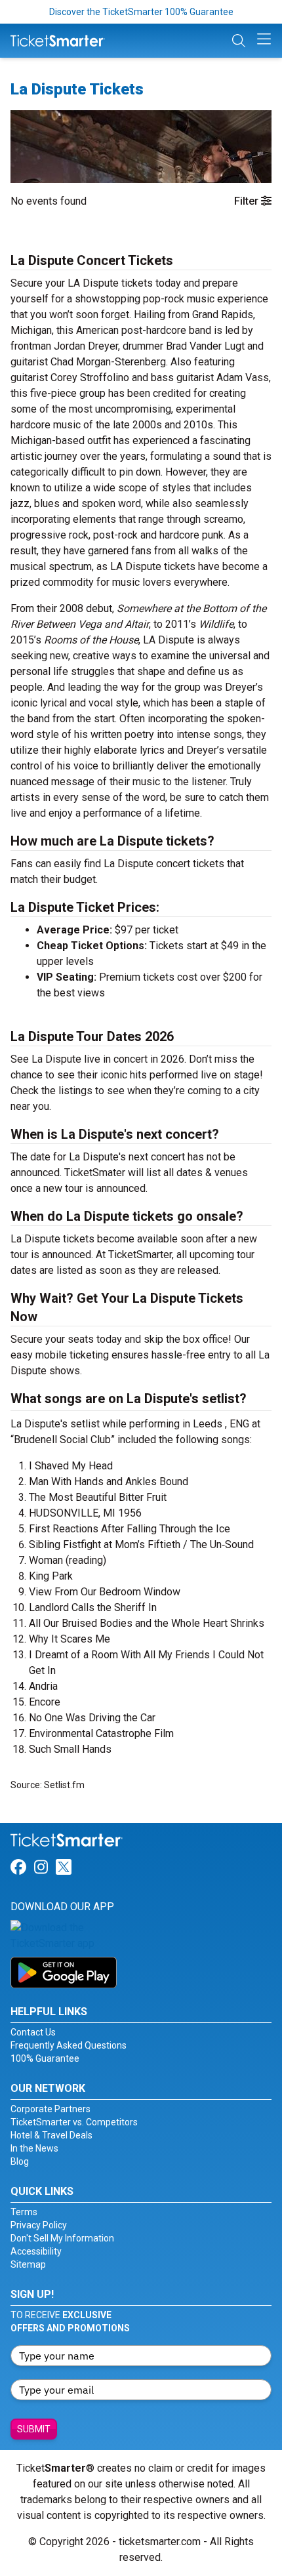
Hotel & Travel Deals (51, 2135)
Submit (34, 2429)
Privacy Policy (39, 2225)
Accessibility (36, 2251)
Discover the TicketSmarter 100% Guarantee (141, 12)
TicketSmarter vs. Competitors (74, 2122)
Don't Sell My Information (62, 2238)
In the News (34, 2148)
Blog (20, 2161)
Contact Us (33, 2032)
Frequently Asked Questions (69, 2045)
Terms (24, 2212)
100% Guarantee (45, 2058)
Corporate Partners (50, 2109)
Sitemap (28, 2264)
